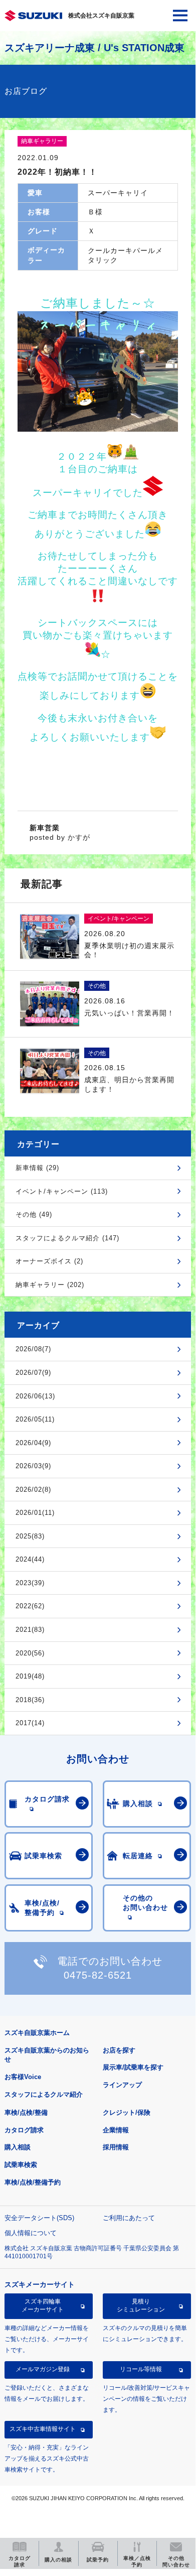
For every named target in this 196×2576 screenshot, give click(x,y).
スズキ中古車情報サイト (43, 2429)
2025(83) (30, 1536)
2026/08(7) (33, 1349)
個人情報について (31, 2233)
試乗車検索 (21, 2165)
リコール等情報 (141, 2369)
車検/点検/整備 (26, 2112)
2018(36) (30, 1700)
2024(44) (30, 1559)
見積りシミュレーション (141, 2305)
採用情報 (116, 2147)
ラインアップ (122, 2085)
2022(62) (30, 1606)
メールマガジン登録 (43, 2369)
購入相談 (18, 2147)
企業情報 (116, 2130)
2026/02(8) (33, 1490)
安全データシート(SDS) (39, 2218)
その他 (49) (34, 1214)
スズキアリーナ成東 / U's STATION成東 (94, 48)
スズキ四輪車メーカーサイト (43, 2305)
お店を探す (119, 2050)
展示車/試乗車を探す (133, 2067)
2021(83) (30, 1630)
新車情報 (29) (37, 1168)
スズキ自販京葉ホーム (37, 2033)
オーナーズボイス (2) (49, 1261)
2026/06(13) (35, 1396)
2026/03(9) (33, 1466)
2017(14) (30, 1723)
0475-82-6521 (98, 1975)
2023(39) (30, 1583)
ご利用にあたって (129, 2218)
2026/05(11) (35, 1419)
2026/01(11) (35, 1513)
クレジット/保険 (127, 2112)
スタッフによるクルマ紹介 (44, 2094)
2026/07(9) (33, 1373)
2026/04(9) (33, 1443)
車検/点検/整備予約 (33, 2182)
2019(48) (30, 1676)
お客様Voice (23, 2077)
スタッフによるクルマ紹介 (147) (67, 1238)
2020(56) (30, 1653)
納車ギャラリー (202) (50, 1285)
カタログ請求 (24, 2130)
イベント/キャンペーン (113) (62, 1191)
